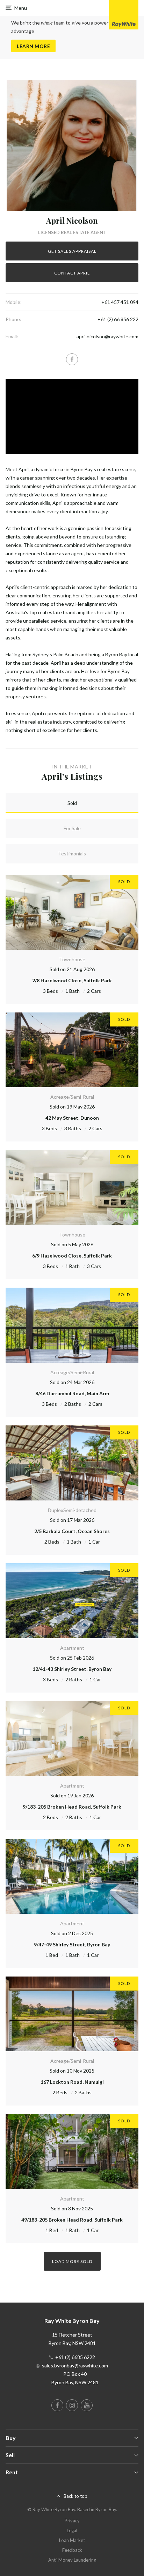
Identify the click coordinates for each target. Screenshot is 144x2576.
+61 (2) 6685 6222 (75, 2357)
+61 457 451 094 (120, 302)
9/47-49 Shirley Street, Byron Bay (72, 1944)
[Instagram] (72, 2405)
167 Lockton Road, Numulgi (72, 2082)
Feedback (72, 2550)
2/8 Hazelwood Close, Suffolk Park (72, 980)
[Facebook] (72, 359)
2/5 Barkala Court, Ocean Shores (72, 1531)
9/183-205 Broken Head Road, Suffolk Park (72, 1807)
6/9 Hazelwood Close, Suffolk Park (72, 1256)
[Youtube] (87, 2405)
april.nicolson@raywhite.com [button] (107, 336)
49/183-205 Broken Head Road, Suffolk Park (72, 2220)
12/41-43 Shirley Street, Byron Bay (72, 1669)
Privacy (72, 2521)
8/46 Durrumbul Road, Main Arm (72, 1393)
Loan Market (72, 2540)
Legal (72, 2530)
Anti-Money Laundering (72, 2560)
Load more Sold (72, 2261)
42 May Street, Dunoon (72, 1118)
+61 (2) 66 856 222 (118, 319)
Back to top (75, 2496)
